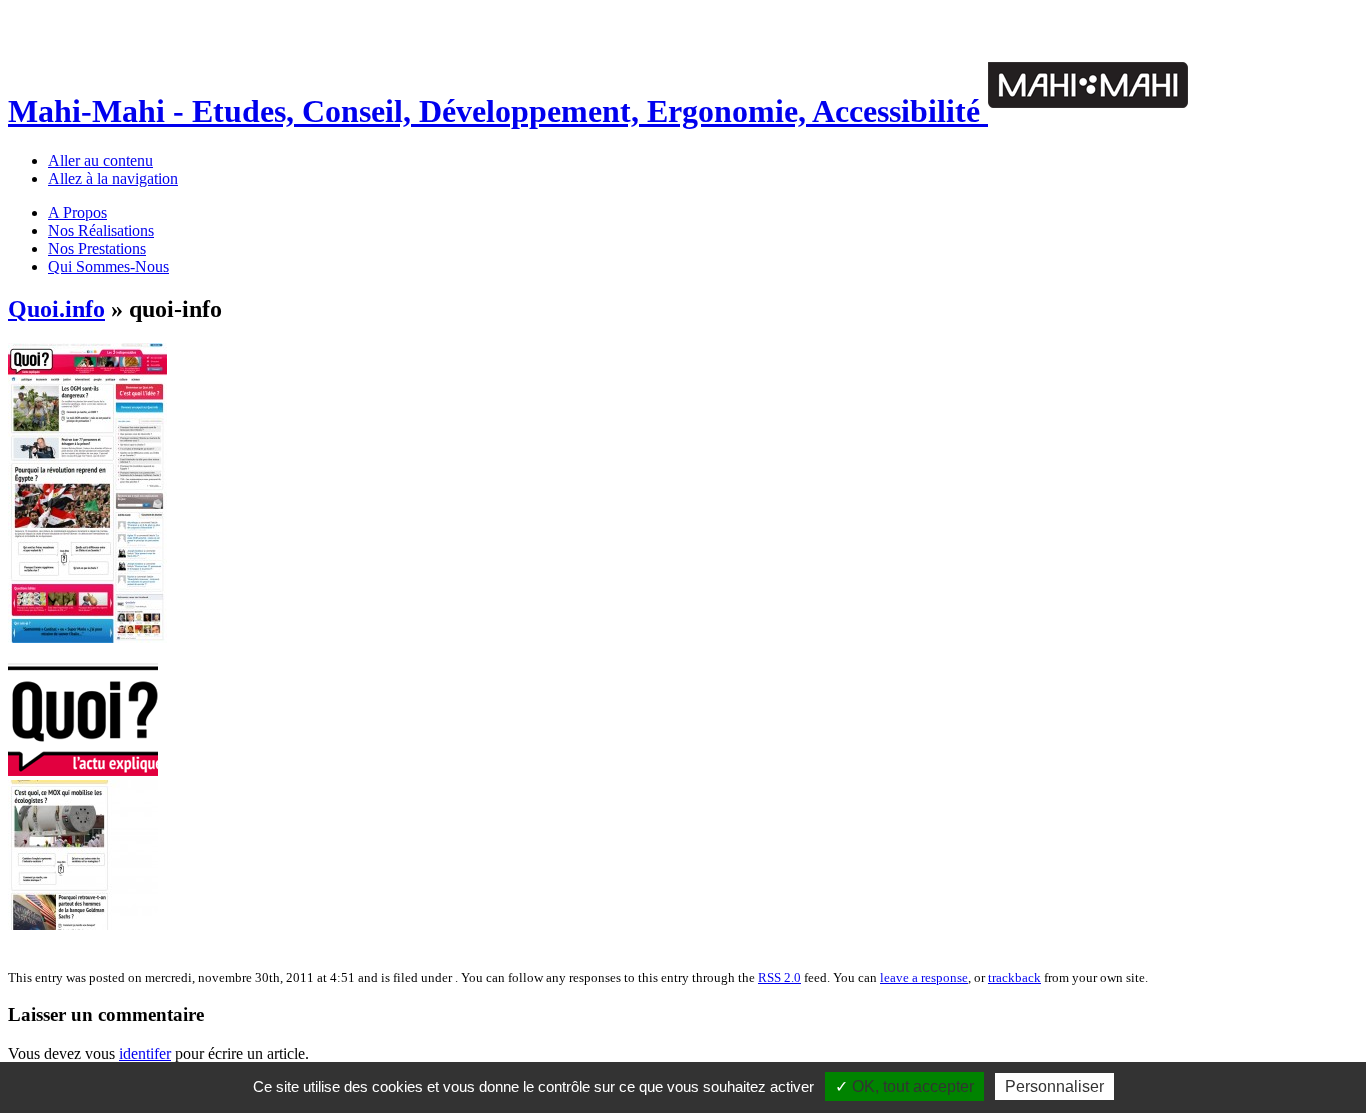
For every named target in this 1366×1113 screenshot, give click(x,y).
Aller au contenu (100, 160)
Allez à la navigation (113, 178)
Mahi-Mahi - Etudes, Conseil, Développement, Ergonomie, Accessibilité (498, 111)
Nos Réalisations (101, 230)
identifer (145, 1053)
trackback (1014, 977)
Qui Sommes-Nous (108, 266)
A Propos (77, 212)
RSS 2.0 (779, 977)
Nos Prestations (97, 248)
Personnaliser (1054, 1086)
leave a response (924, 977)
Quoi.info (56, 309)
